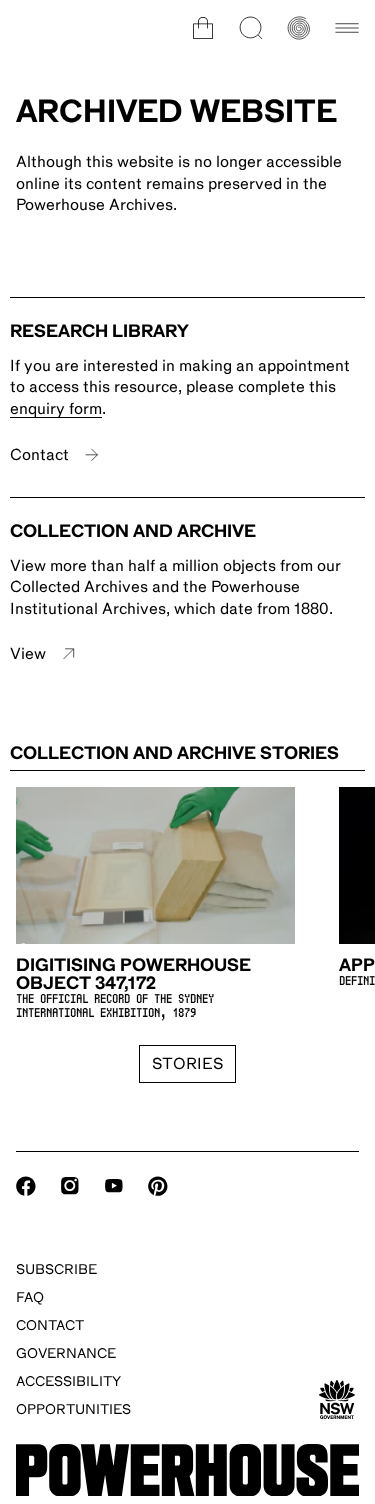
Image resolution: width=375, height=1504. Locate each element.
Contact (39, 455)
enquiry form (56, 409)
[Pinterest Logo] (158, 1186)
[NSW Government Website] (337, 1400)
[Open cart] (203, 28)
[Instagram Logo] (70, 1186)
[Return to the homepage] (187, 1470)
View (28, 654)
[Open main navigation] (347, 28)
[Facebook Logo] (26, 1186)
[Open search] (251, 28)
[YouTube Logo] (114, 1186)
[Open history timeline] (299, 28)
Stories (187, 1064)
